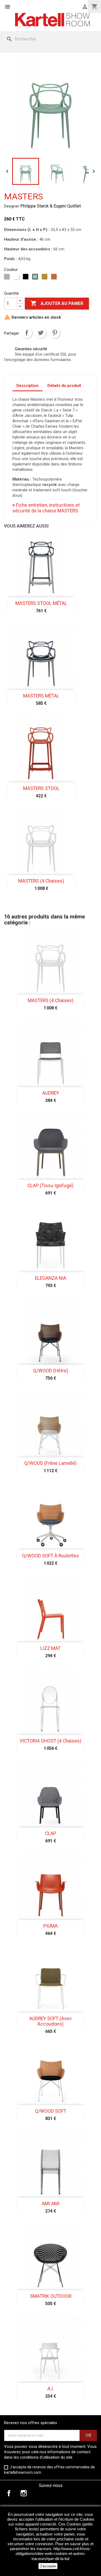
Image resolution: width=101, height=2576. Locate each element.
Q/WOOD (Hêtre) (51, 1371)
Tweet (41, 333)
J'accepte (48, 2566)
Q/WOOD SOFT (51, 2111)
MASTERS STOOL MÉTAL (41, 603)
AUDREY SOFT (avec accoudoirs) (51, 2021)
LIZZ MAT (50, 1648)
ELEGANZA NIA (51, 1278)
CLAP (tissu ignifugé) (50, 1186)
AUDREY (51, 1093)
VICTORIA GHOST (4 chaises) (50, 1741)
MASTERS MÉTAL (41, 696)
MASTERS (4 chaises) (41, 881)
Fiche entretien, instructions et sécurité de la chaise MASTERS (46, 508)
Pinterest (55, 333)
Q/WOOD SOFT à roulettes (50, 1556)
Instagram (24, 2493)
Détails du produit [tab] (64, 386)
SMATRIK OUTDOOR (51, 2296)
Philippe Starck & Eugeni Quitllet (50, 206)
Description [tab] (27, 386)
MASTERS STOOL (41, 788)
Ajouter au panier (57, 303)
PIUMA (50, 1926)
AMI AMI (51, 2204)
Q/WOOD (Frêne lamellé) (50, 1463)
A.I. (51, 2389)
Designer (12, 206)
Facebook (9, 2493)
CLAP (51, 1833)
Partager (27, 333)
